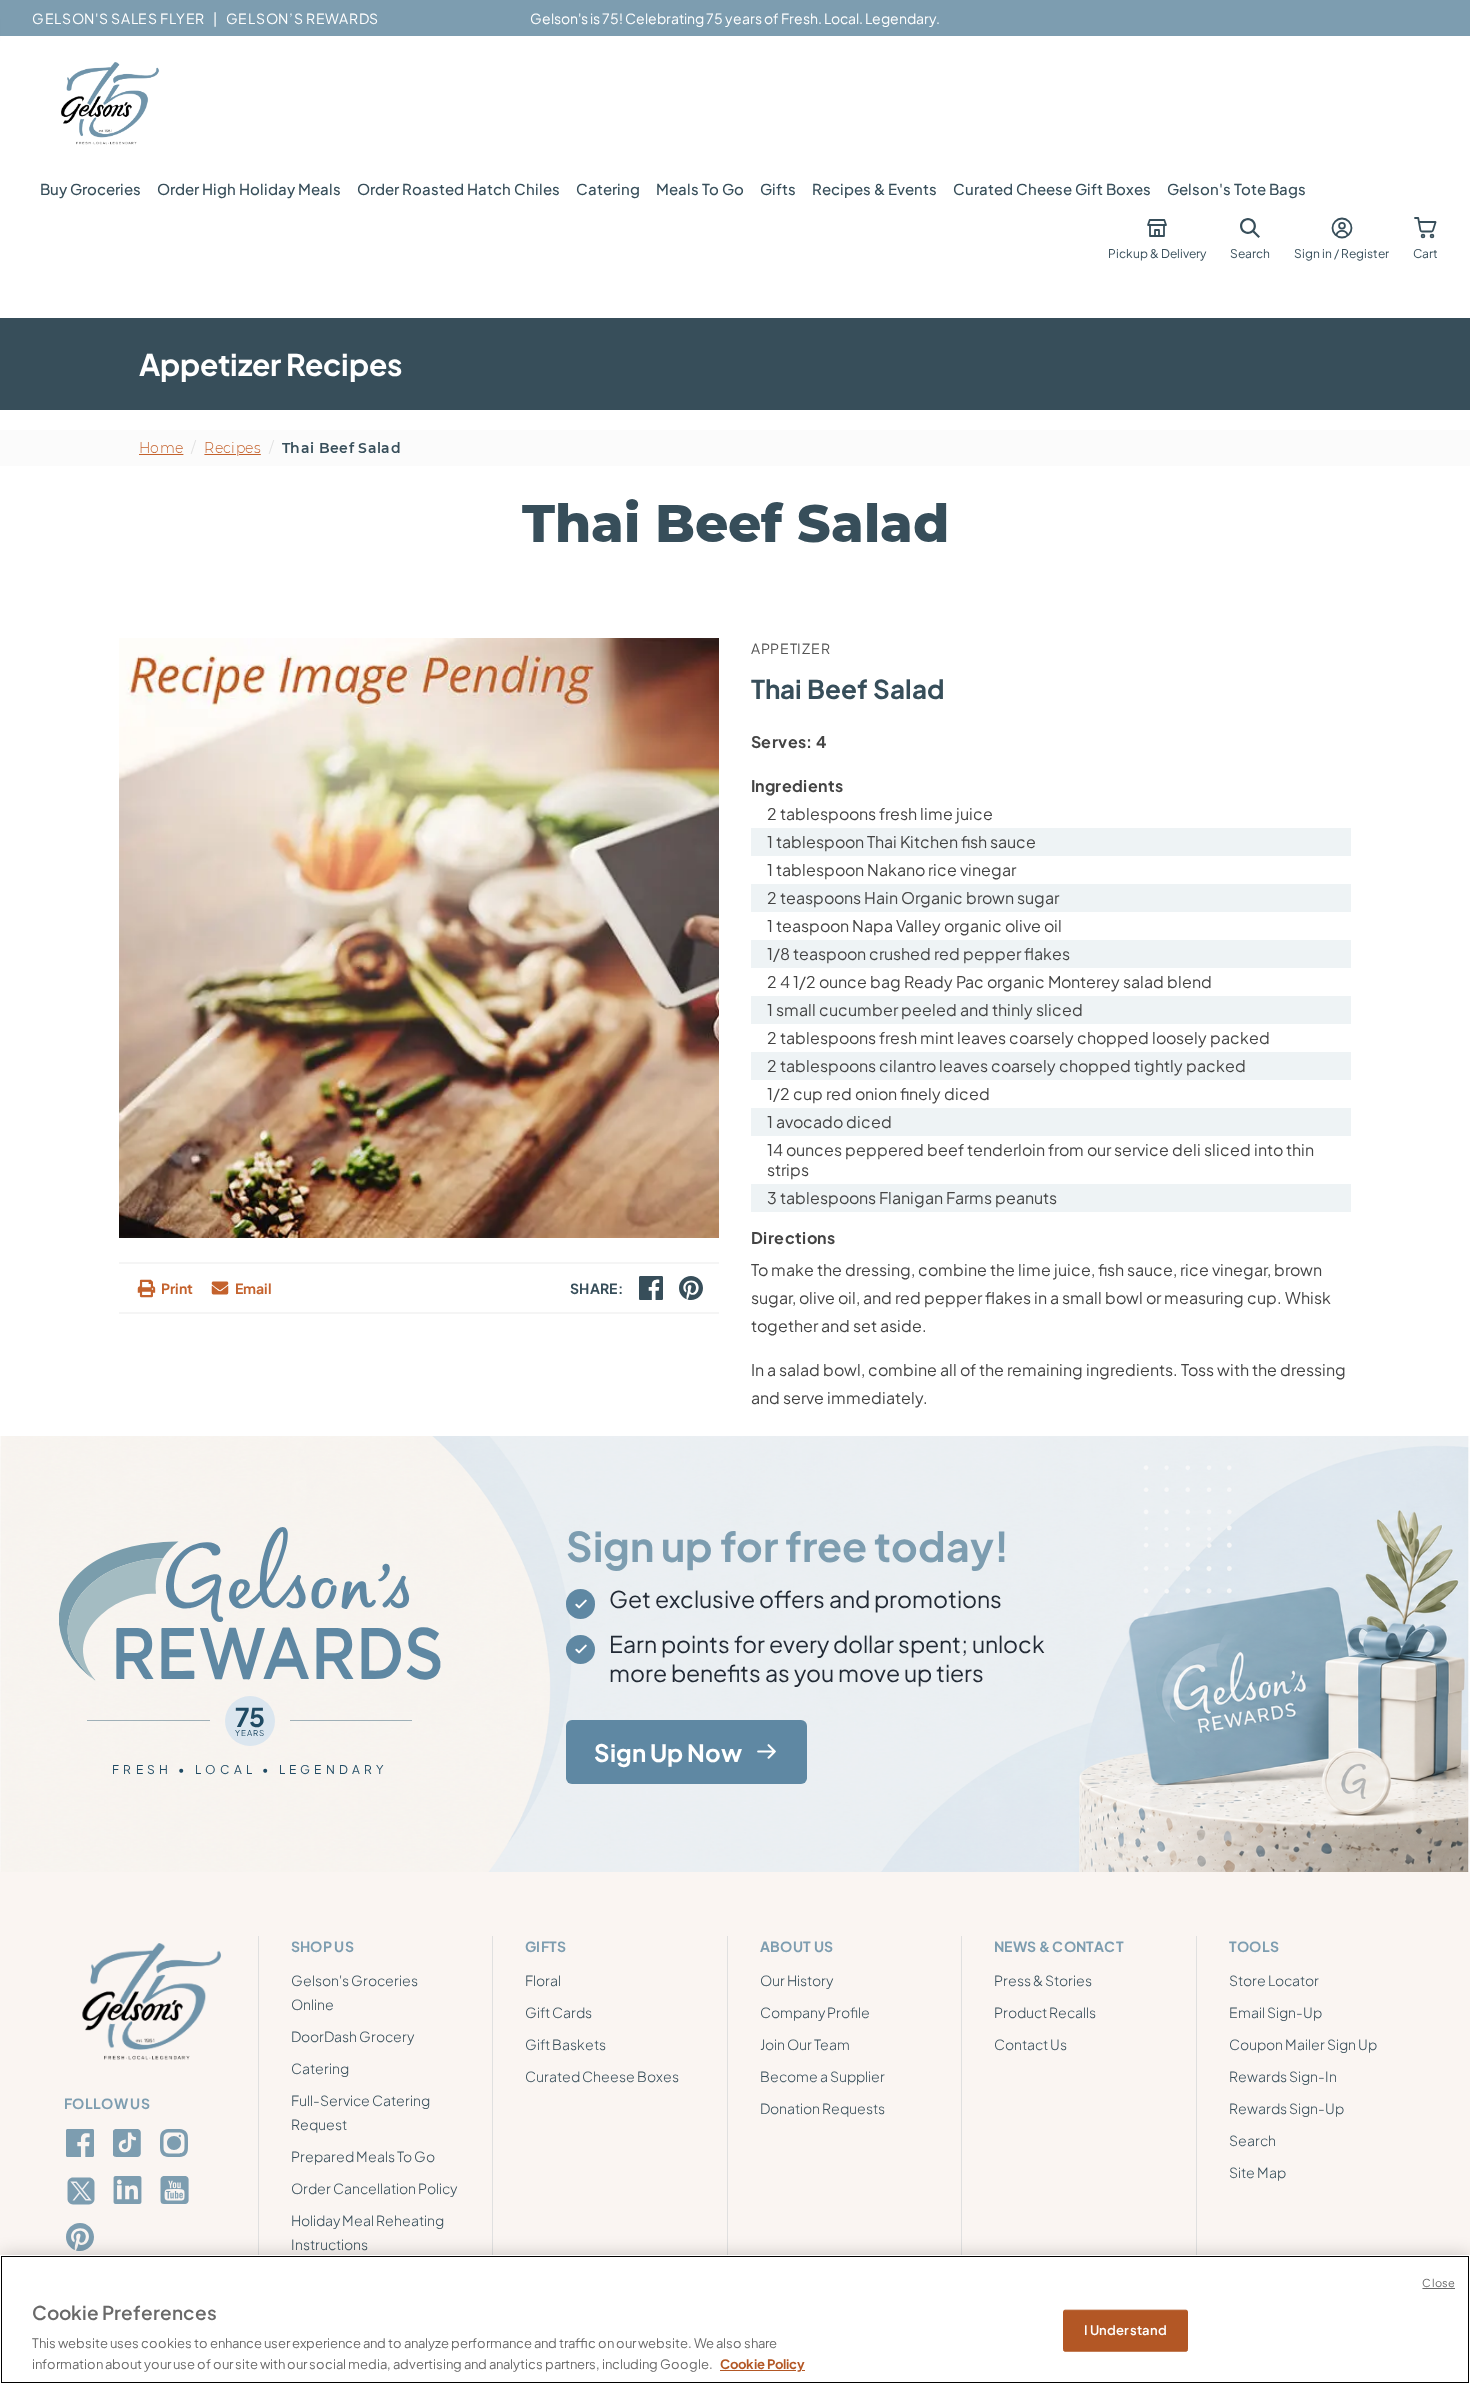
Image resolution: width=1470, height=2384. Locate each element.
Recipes (232, 448)
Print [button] (177, 1288)
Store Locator (1274, 1980)
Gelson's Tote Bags (1236, 188)
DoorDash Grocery (352, 2036)
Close (1438, 2282)
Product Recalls (1045, 2012)
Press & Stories (1043, 1980)
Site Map (1257, 2172)
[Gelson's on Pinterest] (83, 2237)
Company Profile (815, 2012)
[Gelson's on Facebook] (83, 2143)
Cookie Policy (762, 2363)
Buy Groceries (90, 188)
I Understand (1126, 2330)
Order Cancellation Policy (374, 2188)
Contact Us (1030, 2044)
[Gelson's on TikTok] (130, 2147)
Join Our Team (805, 2044)
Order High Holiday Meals (249, 188)
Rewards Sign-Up (1286, 2108)
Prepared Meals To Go (363, 2156)
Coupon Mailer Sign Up (1303, 2044)
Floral (543, 1980)
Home (161, 448)
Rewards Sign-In (1283, 2076)
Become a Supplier (822, 2076)
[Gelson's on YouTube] (177, 2194)
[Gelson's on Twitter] (83, 2191)
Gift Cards (558, 2012)
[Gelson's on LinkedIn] (130, 2190)
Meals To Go (700, 188)
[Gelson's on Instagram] (177, 2143)
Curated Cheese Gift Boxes (1052, 188)
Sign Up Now (668, 1751)
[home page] (108, 104)
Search (1252, 2140)
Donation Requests (822, 2108)
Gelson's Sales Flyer (118, 18)
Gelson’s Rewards (302, 18)
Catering (608, 188)
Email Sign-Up (1275, 2012)
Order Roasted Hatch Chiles (458, 188)
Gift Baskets (565, 2044)
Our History (796, 1980)
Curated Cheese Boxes (602, 2076)
